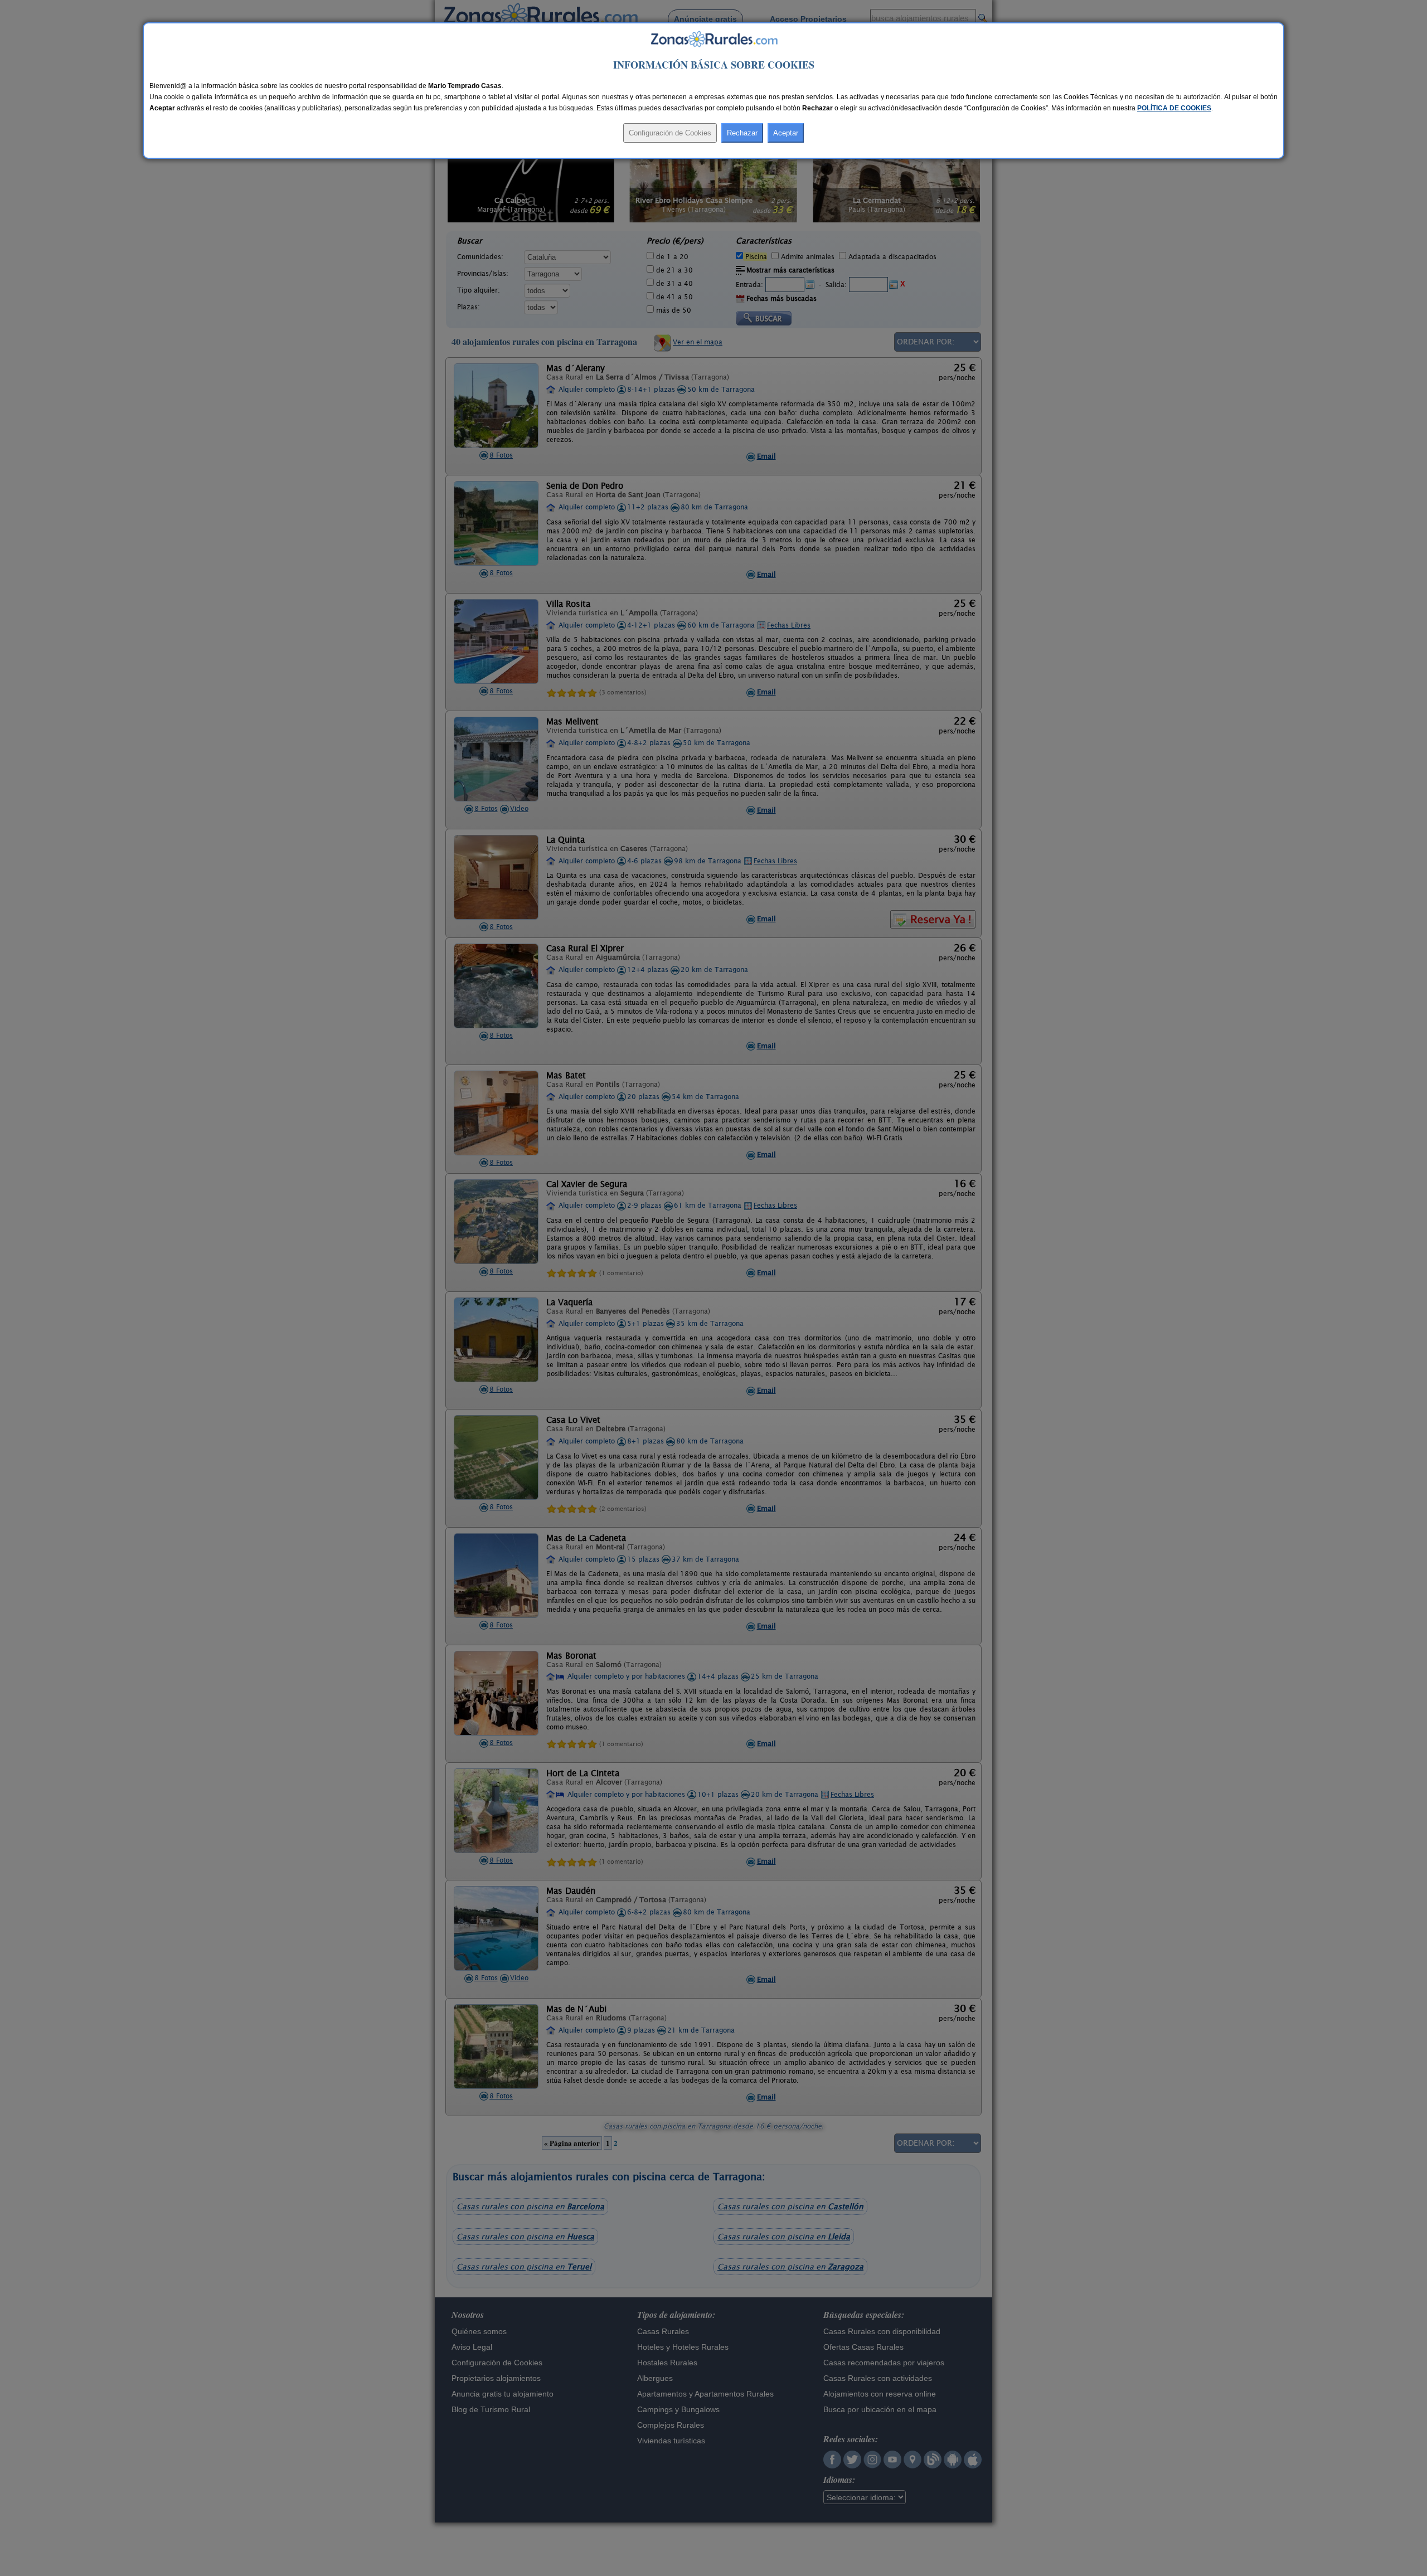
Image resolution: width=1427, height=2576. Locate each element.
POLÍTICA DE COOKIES (1174, 108)
